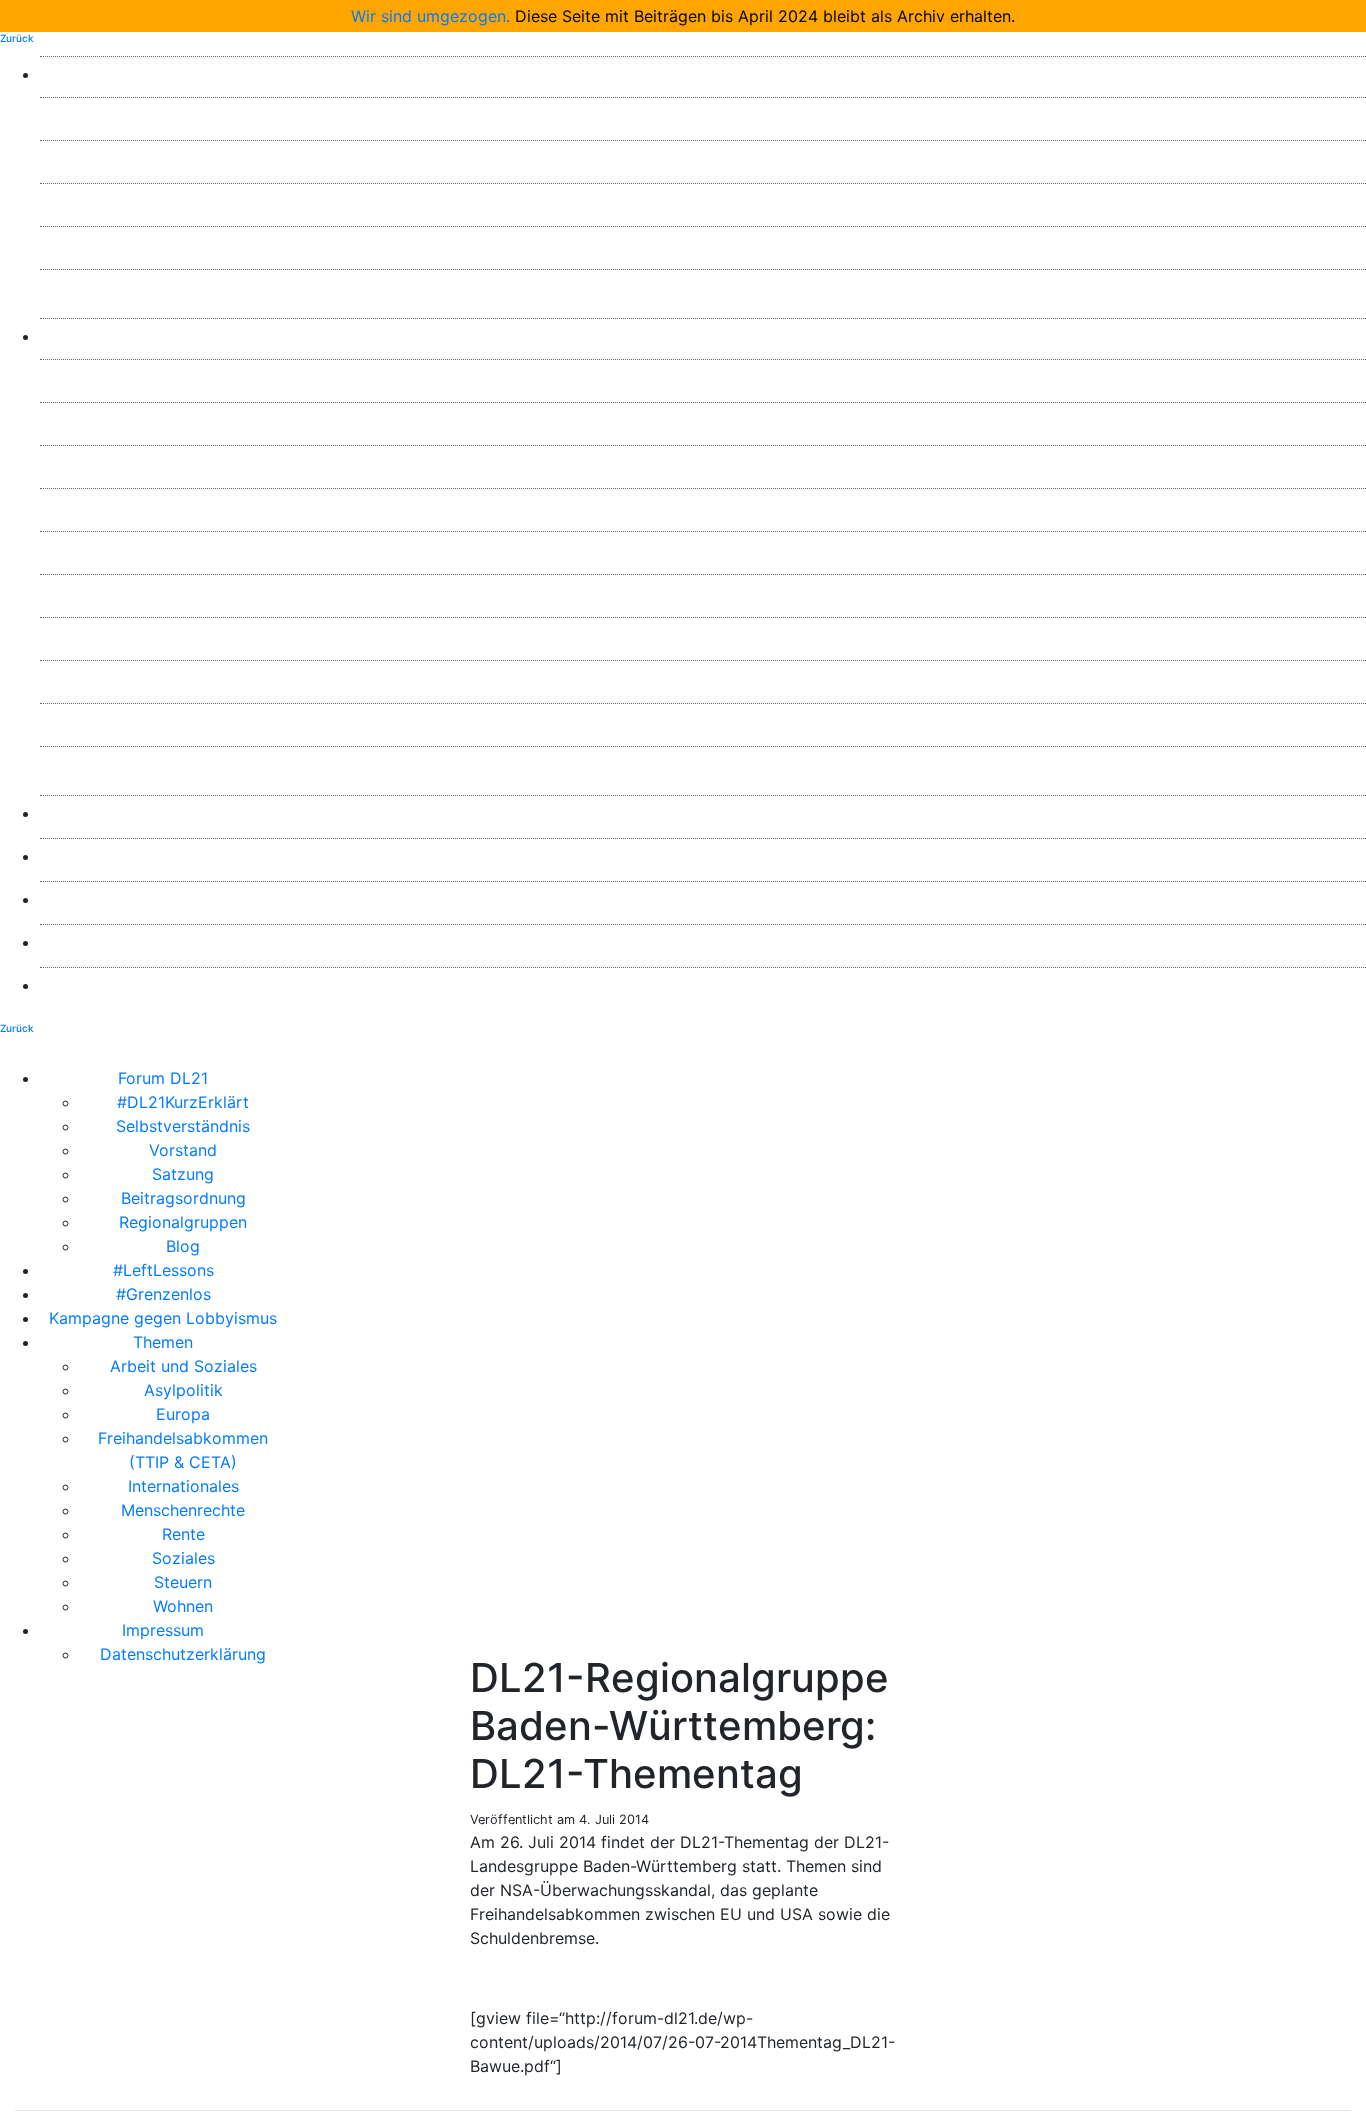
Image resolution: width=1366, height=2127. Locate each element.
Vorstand (703, 201)
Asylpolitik (703, 420)
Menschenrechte (703, 592)
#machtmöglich (703, 856)
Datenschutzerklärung (703, 985)
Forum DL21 (703, 74)
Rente (703, 635)
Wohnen (703, 764)
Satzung (703, 244)
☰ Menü (826, 1078)
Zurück (17, 38)
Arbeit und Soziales (703, 377)
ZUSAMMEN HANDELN (703, 899)
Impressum (703, 942)
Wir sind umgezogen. (430, 16)
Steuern (703, 721)
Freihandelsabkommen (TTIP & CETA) (703, 506)
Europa (703, 463)
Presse (703, 813)
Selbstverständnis (703, 158)
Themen (703, 336)
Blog (703, 287)
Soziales (703, 678)
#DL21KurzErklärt (703, 115)
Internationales (703, 549)
